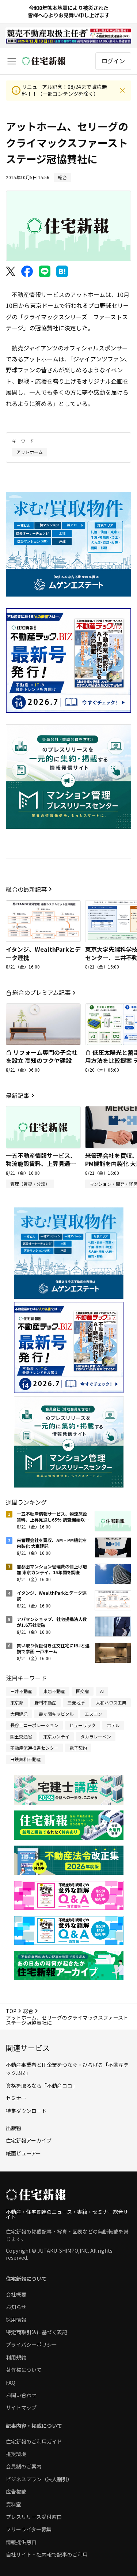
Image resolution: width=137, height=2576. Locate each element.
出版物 (14, 2128)
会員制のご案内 (24, 2466)
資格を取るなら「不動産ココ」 (42, 2086)
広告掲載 (16, 2492)
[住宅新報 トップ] (44, 61)
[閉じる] (122, 90)
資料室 (14, 2504)
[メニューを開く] (12, 61)
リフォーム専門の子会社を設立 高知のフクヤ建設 (42, 1056)
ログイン (113, 61)
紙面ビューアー (23, 2153)
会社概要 (16, 2294)
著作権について (24, 2370)
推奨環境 (16, 2454)
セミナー (16, 2098)
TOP (11, 2011)
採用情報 (16, 2320)
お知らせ (16, 2307)
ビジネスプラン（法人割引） (39, 2479)
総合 (28, 2011)
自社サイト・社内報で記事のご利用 (47, 2554)
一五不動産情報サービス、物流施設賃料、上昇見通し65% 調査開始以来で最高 (41, 1164)
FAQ (11, 2383)
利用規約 (16, 2357)
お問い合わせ (21, 2395)
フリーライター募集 (29, 2529)
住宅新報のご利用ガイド (34, 2441)
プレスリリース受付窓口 (34, 2517)
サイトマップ (21, 2407)
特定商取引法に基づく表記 (37, 2332)
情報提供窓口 (21, 2542)
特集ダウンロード (26, 2111)
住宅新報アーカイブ (29, 2140)
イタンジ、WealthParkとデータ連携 (43, 953)
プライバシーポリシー (31, 2344)
